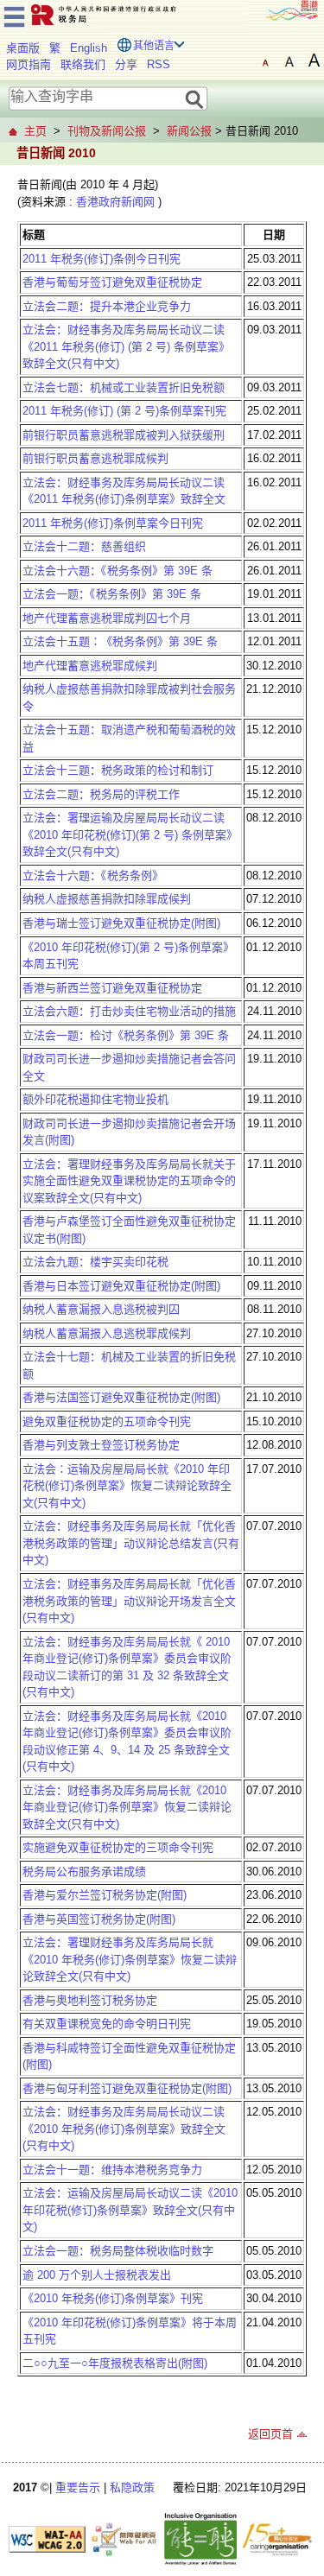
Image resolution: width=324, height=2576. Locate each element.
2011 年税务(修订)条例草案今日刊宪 (113, 523)
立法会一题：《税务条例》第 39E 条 (112, 594)
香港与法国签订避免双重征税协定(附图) (121, 1397)
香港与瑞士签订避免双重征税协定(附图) (121, 923)
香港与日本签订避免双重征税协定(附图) (121, 1286)
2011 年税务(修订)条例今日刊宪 (102, 259)
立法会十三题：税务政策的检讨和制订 (118, 770)
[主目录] (14, 14)
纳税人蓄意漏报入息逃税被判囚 (101, 1309)
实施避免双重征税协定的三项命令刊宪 (118, 1847)
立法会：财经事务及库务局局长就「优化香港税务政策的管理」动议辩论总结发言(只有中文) (131, 1543)
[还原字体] (265, 60)
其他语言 (154, 46)
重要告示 (78, 2487)
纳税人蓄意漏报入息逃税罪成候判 (107, 1333)
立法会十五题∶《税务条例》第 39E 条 (120, 641)
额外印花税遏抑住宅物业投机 (95, 1099)
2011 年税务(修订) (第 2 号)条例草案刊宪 (124, 411)
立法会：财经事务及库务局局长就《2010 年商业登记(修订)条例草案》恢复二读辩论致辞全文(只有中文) (127, 1807)
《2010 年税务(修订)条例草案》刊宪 (113, 2298)
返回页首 (270, 2434)
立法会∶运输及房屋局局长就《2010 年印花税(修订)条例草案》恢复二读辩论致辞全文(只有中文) (127, 1486)
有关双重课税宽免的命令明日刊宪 (107, 2024)
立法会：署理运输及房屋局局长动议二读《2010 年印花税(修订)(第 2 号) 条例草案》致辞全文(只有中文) (130, 834)
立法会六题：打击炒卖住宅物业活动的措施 (129, 1011)
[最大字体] (314, 60)
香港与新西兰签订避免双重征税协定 (112, 988)
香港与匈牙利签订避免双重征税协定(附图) (127, 2088)
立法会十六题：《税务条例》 (93, 876)
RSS (159, 64)
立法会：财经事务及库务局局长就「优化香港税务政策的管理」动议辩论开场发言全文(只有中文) (129, 1601)
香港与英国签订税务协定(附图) (99, 1919)
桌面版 (23, 48)
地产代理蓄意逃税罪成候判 (90, 666)
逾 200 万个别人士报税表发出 (97, 2275)
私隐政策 (132, 2487)
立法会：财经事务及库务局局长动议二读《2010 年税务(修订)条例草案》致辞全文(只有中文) (124, 2129)
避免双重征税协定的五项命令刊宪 (107, 1421)
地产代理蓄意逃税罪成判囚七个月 (107, 618)
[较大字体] (289, 60)
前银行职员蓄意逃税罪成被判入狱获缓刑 (124, 435)
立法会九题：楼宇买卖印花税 (95, 1262)
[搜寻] (195, 98)
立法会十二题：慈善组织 (84, 546)
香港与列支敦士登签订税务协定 (101, 1445)
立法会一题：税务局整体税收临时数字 (118, 2251)
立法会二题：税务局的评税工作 (101, 794)
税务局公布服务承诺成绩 (84, 1872)
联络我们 (83, 64)
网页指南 (29, 64)
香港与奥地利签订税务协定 (90, 2000)
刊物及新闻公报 (107, 131)
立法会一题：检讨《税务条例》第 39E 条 (126, 1035)
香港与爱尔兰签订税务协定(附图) (105, 1895)
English (89, 48)
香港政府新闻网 (115, 202)
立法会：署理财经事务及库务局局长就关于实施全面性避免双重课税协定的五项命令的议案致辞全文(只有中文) (129, 1181)
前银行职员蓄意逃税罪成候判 (95, 458)
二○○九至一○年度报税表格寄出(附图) (115, 2363)
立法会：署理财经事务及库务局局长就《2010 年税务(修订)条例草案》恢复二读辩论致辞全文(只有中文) (130, 1959)
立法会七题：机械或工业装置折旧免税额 (124, 387)
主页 (35, 131)
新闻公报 (189, 131)
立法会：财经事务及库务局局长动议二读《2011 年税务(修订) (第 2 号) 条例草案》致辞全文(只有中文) (126, 346)
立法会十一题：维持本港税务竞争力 (112, 2170)
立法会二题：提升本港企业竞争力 (107, 306)
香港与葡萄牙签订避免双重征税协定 (112, 282)
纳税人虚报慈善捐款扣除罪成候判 (107, 899)
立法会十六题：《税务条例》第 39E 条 (118, 571)
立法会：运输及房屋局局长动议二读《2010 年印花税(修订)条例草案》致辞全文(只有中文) (130, 2210)
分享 (126, 64)
